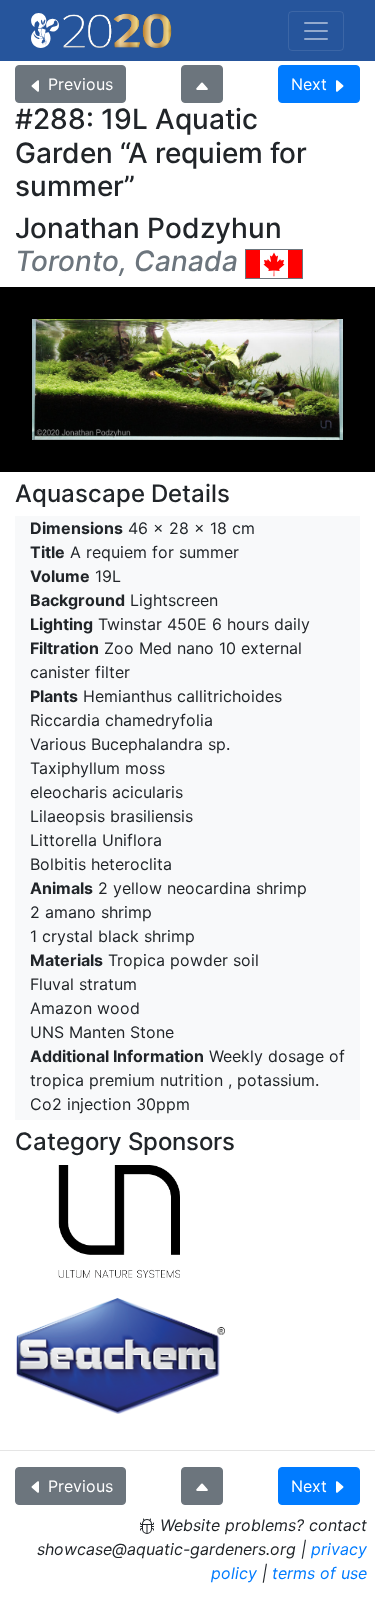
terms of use (319, 1573)
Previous (80, 84)
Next (309, 84)
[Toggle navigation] (316, 31)
